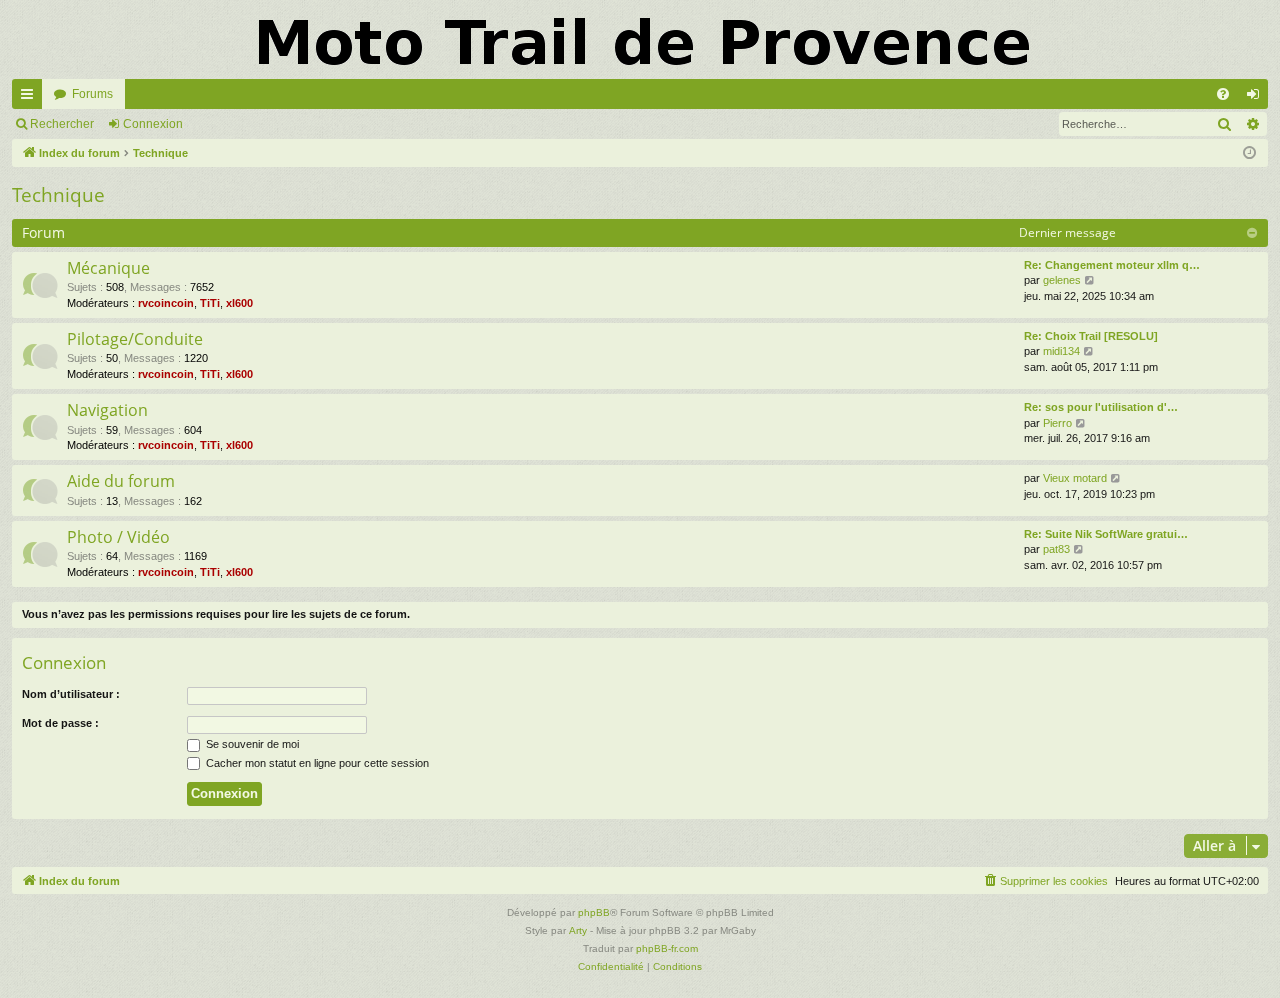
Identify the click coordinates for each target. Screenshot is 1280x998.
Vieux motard (1075, 478)
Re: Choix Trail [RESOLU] (1091, 336)
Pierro (1057, 423)
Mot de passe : (60, 723)
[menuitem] (1223, 94)
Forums (92, 94)
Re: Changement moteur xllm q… (1112, 265)
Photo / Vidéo (118, 537)
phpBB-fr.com (667, 948)
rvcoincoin (166, 303)
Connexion (153, 124)
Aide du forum (121, 481)
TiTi (210, 303)
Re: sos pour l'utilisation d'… (1101, 407)
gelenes (1062, 280)
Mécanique (108, 268)
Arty (578, 930)
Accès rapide (31, 98)
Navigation (107, 410)
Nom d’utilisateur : (71, 694)
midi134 (1061, 351)
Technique (58, 195)
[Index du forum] (640, 39)
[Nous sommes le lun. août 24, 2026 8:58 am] (1249, 153)
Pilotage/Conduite (135, 339)
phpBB (594, 912)
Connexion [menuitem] (1257, 98)
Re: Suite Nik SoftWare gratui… (1106, 534)
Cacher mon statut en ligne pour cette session (316, 763)
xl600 (239, 303)
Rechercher (62, 124)
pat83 (1056, 549)
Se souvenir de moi (251, 744)
